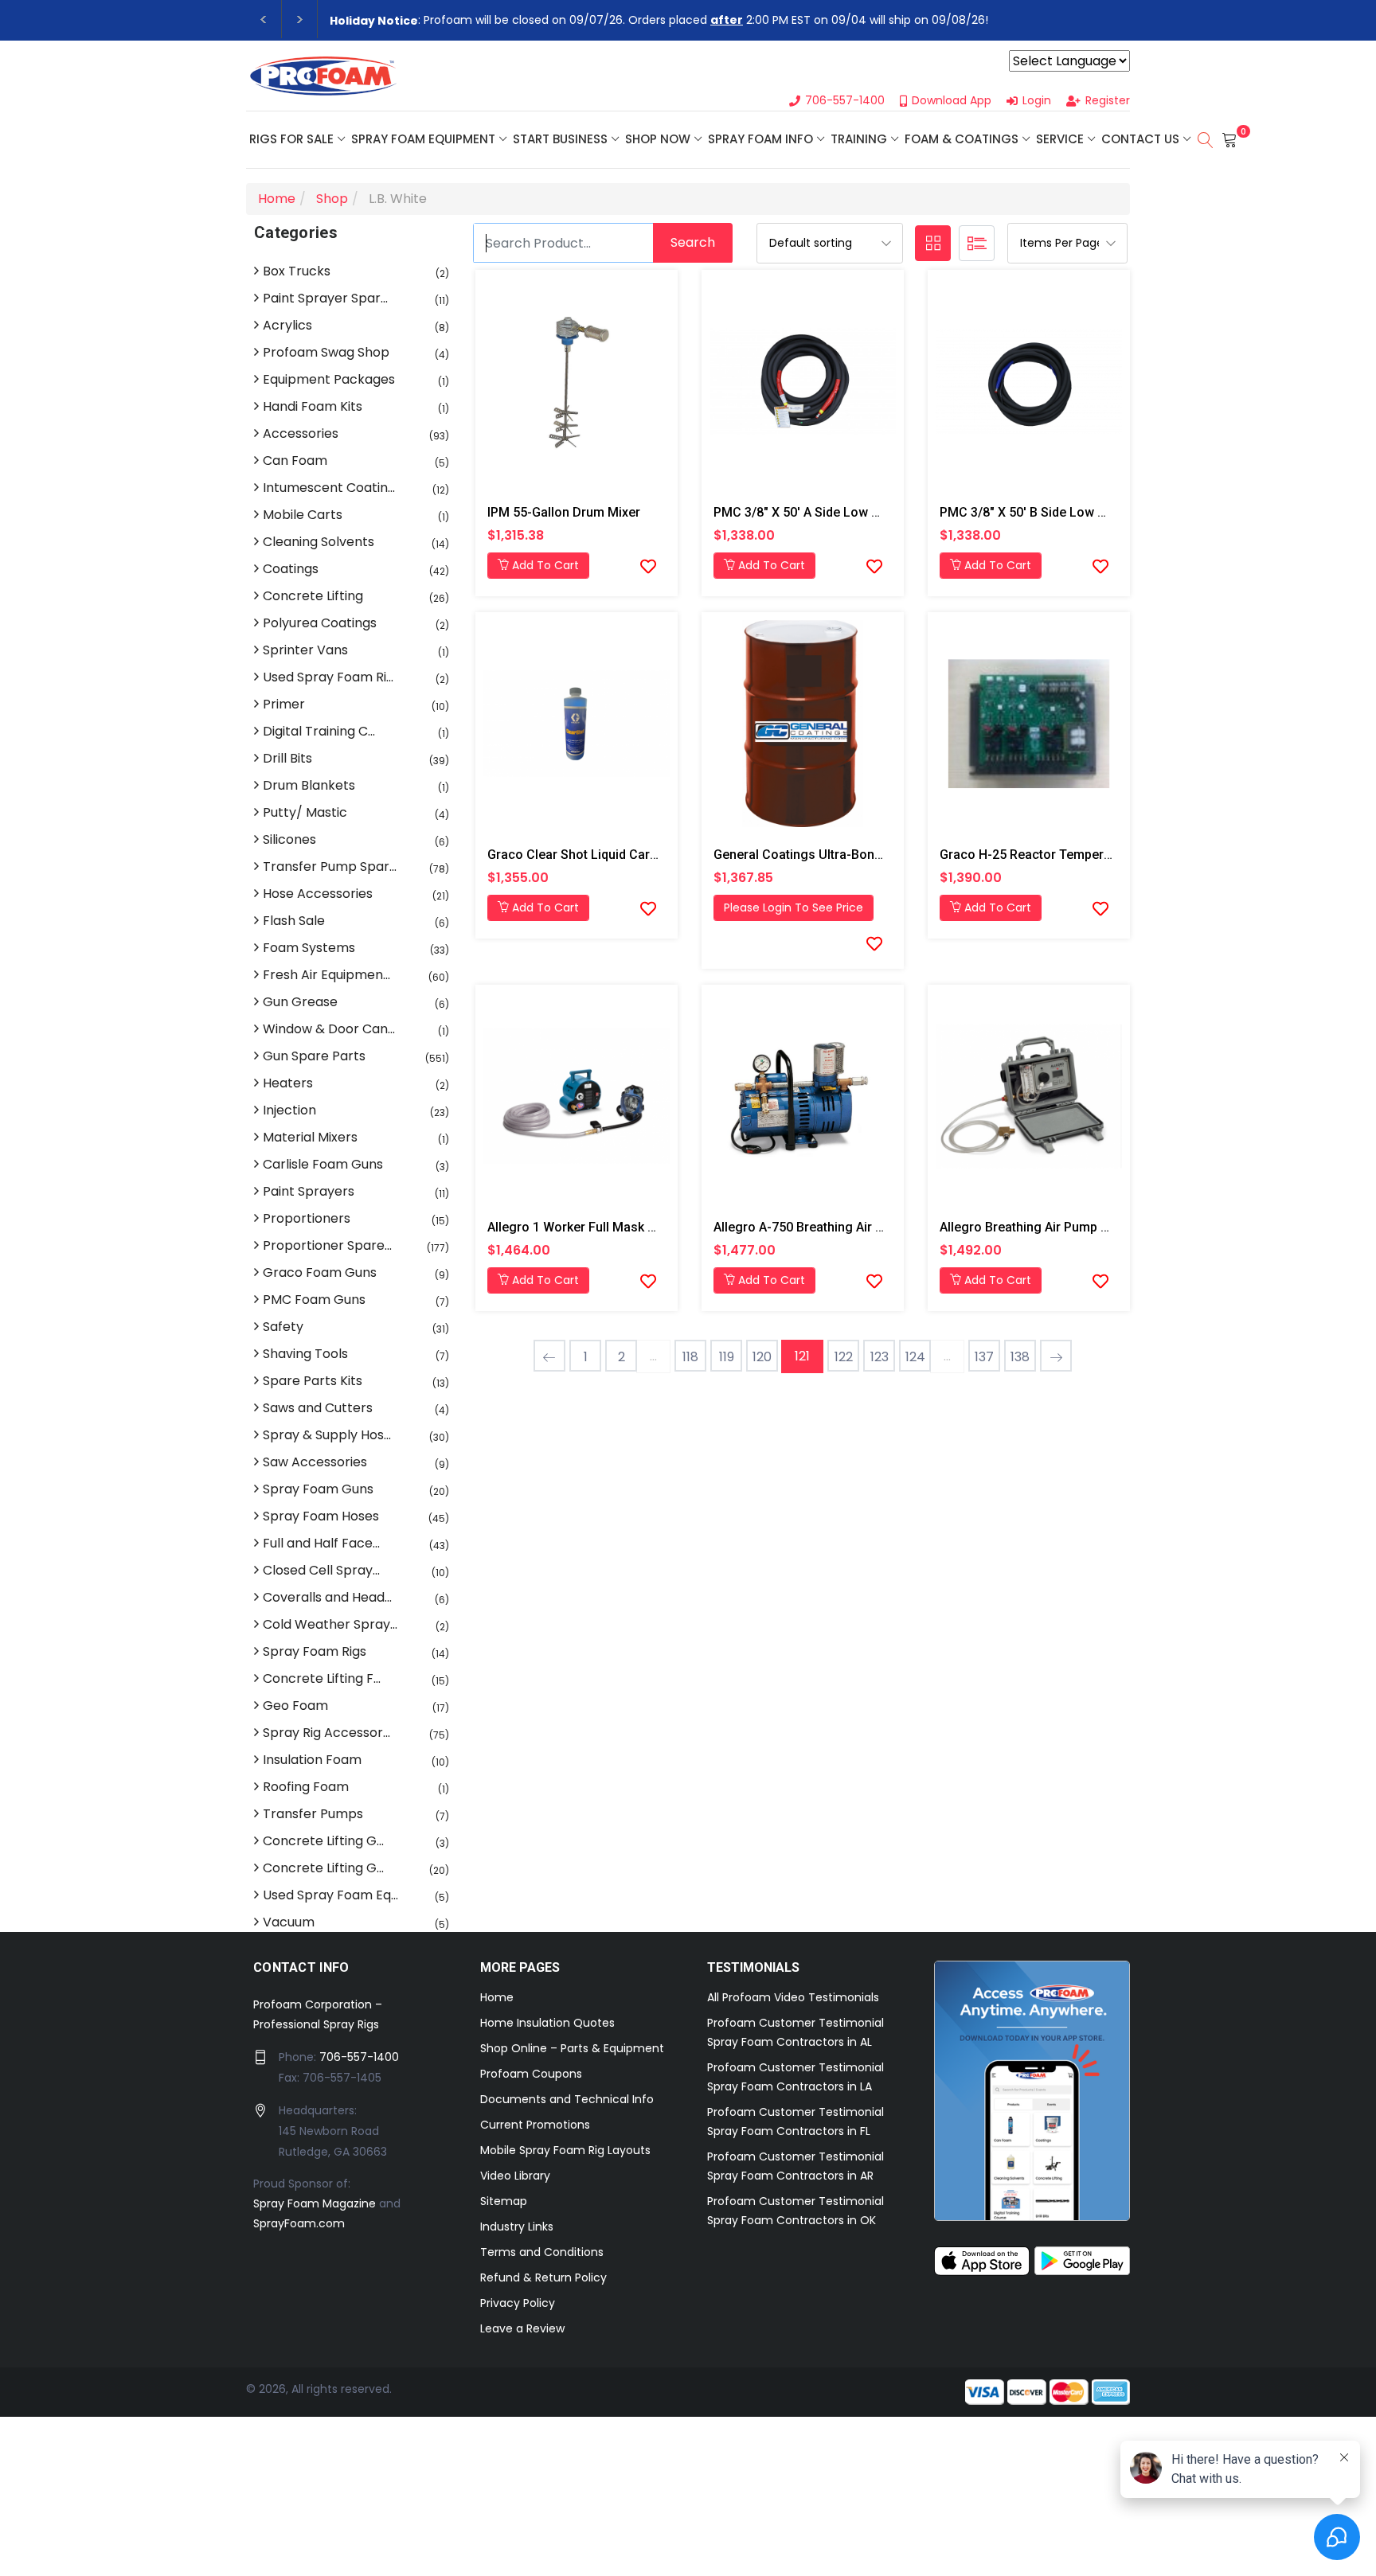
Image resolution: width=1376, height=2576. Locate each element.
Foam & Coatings (962, 139)
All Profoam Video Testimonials (793, 1997)
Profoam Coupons (531, 2074)
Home (497, 1997)
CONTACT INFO (301, 1967)
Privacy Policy (518, 2303)
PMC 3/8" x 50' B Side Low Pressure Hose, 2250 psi (1091, 512)
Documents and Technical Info (567, 2099)
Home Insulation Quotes (547, 2023)
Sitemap (504, 2201)
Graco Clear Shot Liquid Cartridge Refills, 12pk (622, 855)
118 (690, 1357)
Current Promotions (535, 2125)
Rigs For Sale (291, 139)
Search (693, 242)
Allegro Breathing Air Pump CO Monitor (1053, 1227)
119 (727, 1357)
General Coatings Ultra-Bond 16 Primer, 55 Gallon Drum (875, 855)
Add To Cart (544, 565)
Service (1060, 139)
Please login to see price (794, 907)
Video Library (515, 2176)
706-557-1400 (359, 2057)
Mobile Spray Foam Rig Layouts (565, 2150)
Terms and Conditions (542, 2252)
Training (859, 139)
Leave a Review (522, 2328)
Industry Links (517, 2227)
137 (984, 1357)
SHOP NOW (658, 139)
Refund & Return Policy (543, 2277)
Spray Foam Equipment (423, 139)
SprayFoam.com (299, 2223)
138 (1020, 1357)
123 (880, 1357)
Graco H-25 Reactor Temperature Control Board (1079, 855)
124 (915, 1357)
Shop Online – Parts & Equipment (572, 2048)
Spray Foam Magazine (315, 2203)
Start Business (560, 139)
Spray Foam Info (760, 139)
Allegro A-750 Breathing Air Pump (811, 1227)
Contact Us (1140, 139)
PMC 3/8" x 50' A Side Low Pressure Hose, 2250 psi (864, 512)
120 (762, 1357)
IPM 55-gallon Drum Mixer (564, 512)
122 (844, 1357)
